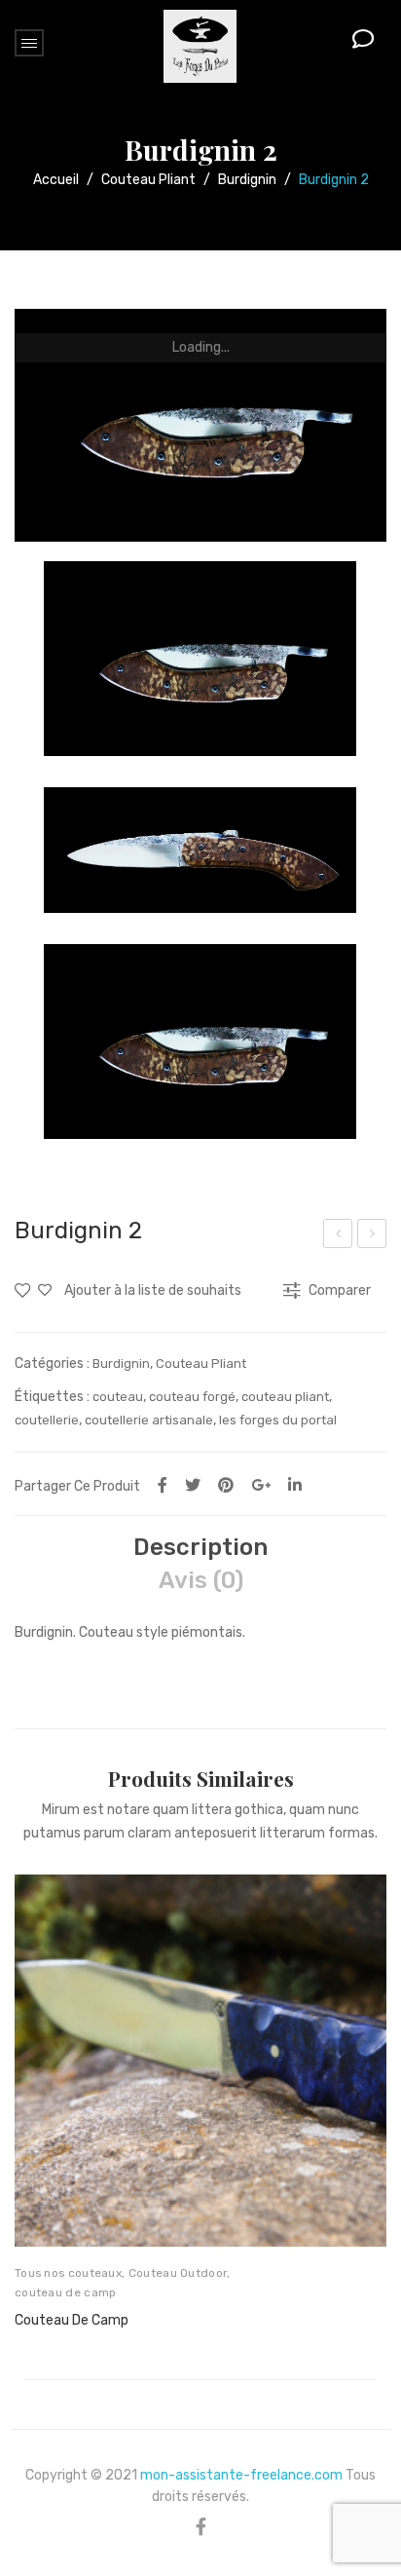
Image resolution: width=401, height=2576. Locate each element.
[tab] (200, 1547)
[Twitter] (193, 1485)
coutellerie (47, 1420)
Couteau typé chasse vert (338, 1236)
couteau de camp (66, 2292)
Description (200, 1547)
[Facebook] (163, 1485)
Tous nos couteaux (68, 2273)
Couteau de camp (72, 2320)
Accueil (56, 180)
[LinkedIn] (295, 1485)
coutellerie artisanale (149, 1420)
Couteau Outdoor (178, 2273)
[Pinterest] (226, 1485)
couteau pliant (285, 1397)
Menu (29, 43)
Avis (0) (201, 1580)
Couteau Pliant (148, 180)
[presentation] (34, 2109)
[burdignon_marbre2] (200, 850)
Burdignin (247, 180)
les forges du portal (278, 1420)
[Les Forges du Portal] (200, 45)
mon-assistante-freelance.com (241, 2475)
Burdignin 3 (373, 1236)
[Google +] (261, 1485)
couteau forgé (192, 1397)
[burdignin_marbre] (200, 425)
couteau (118, 1397)
